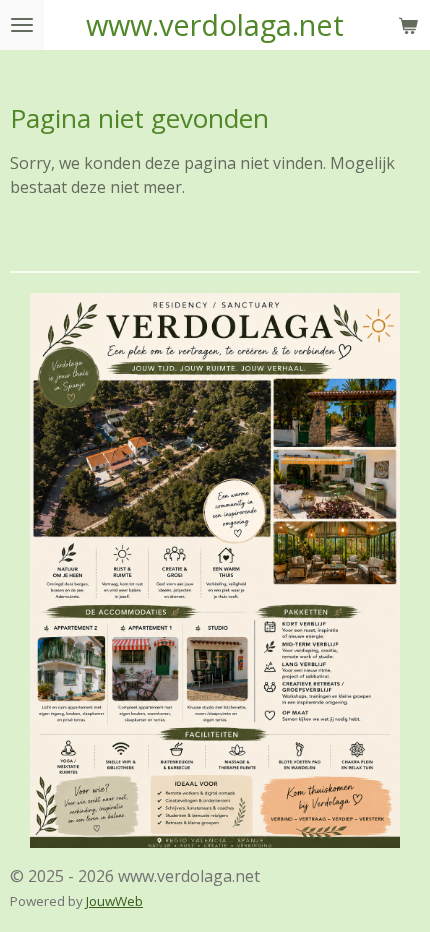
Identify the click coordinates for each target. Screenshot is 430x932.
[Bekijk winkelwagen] (408, 25)
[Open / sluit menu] (22, 25)
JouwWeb (114, 901)
